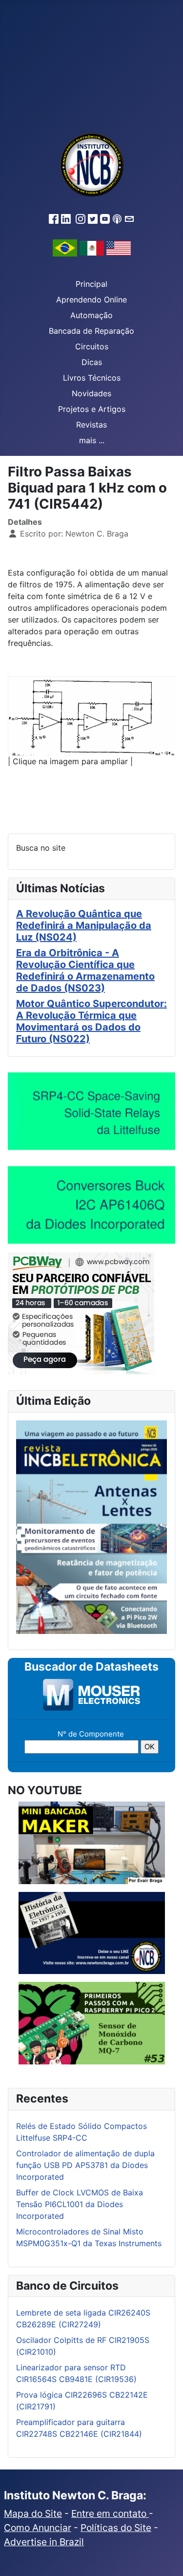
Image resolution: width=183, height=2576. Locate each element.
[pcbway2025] (81, 1312)
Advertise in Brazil (44, 2542)
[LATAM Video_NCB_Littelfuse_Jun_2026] (91, 1111)
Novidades (91, 393)
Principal (91, 284)
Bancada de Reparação (91, 331)
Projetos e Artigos (92, 409)
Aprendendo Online (91, 300)
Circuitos (92, 346)
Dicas (92, 362)
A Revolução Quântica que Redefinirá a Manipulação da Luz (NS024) (84, 925)
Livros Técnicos (92, 378)
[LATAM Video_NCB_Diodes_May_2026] (91, 1204)
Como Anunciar (38, 2528)
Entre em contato (110, 2513)
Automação (91, 315)
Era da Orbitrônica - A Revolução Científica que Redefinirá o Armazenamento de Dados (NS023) (85, 970)
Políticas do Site (116, 2528)
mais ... (92, 440)
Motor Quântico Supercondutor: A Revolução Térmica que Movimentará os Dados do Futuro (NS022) (91, 1021)
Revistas (91, 425)
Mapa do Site (33, 2513)
